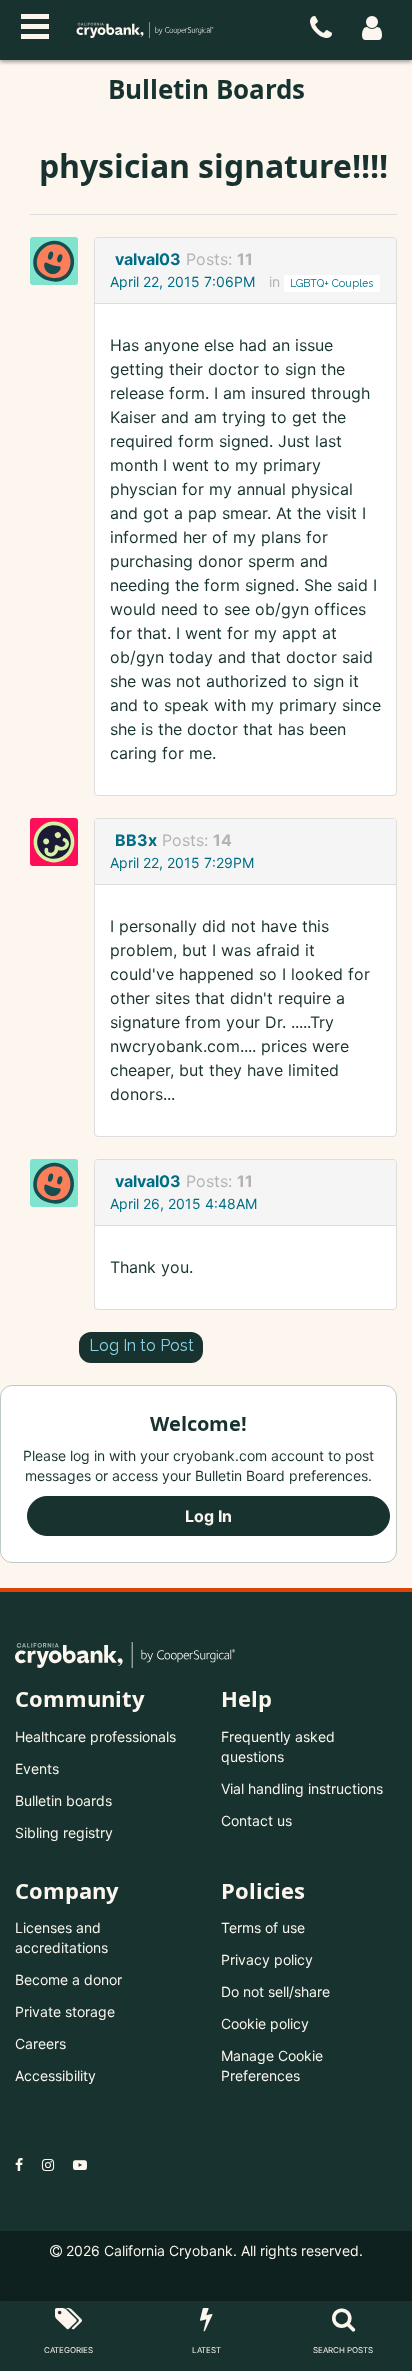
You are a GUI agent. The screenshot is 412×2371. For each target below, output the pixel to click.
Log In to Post (141, 1345)
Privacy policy (267, 1959)
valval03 (148, 259)
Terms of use (263, 1927)
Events (37, 1768)
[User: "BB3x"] (60, 842)
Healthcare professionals (95, 1736)
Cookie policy (265, 2023)
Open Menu (35, 24)
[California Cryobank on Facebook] (19, 2164)
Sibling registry (64, 1832)
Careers (40, 2043)
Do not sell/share (275, 1991)
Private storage (65, 2011)
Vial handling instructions (302, 1788)
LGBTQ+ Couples (331, 283)
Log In (208, 1516)
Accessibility (55, 2075)
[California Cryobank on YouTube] (80, 2164)
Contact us (256, 1820)
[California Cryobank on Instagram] (48, 2164)
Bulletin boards (63, 1800)
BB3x (136, 840)
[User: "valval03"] (60, 261)
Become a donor (68, 1979)
